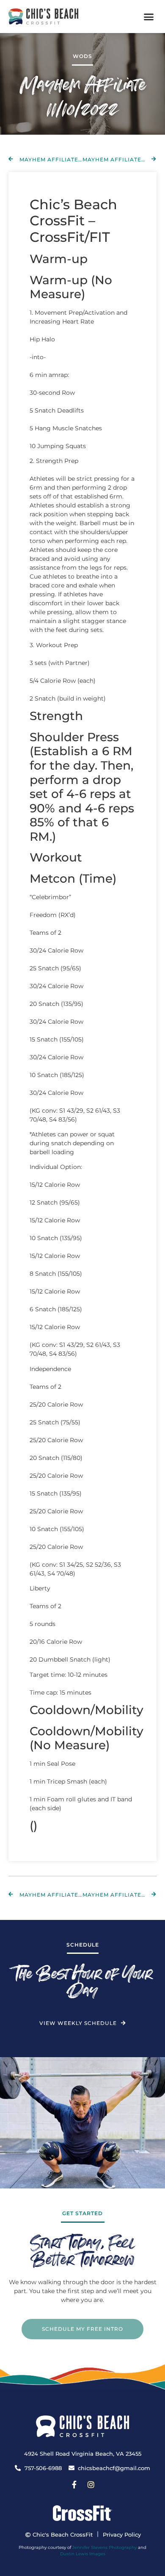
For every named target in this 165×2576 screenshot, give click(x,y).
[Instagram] (91, 2485)
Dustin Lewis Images (83, 2554)
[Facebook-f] (74, 2485)
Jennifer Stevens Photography (104, 2547)
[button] (149, 17)
